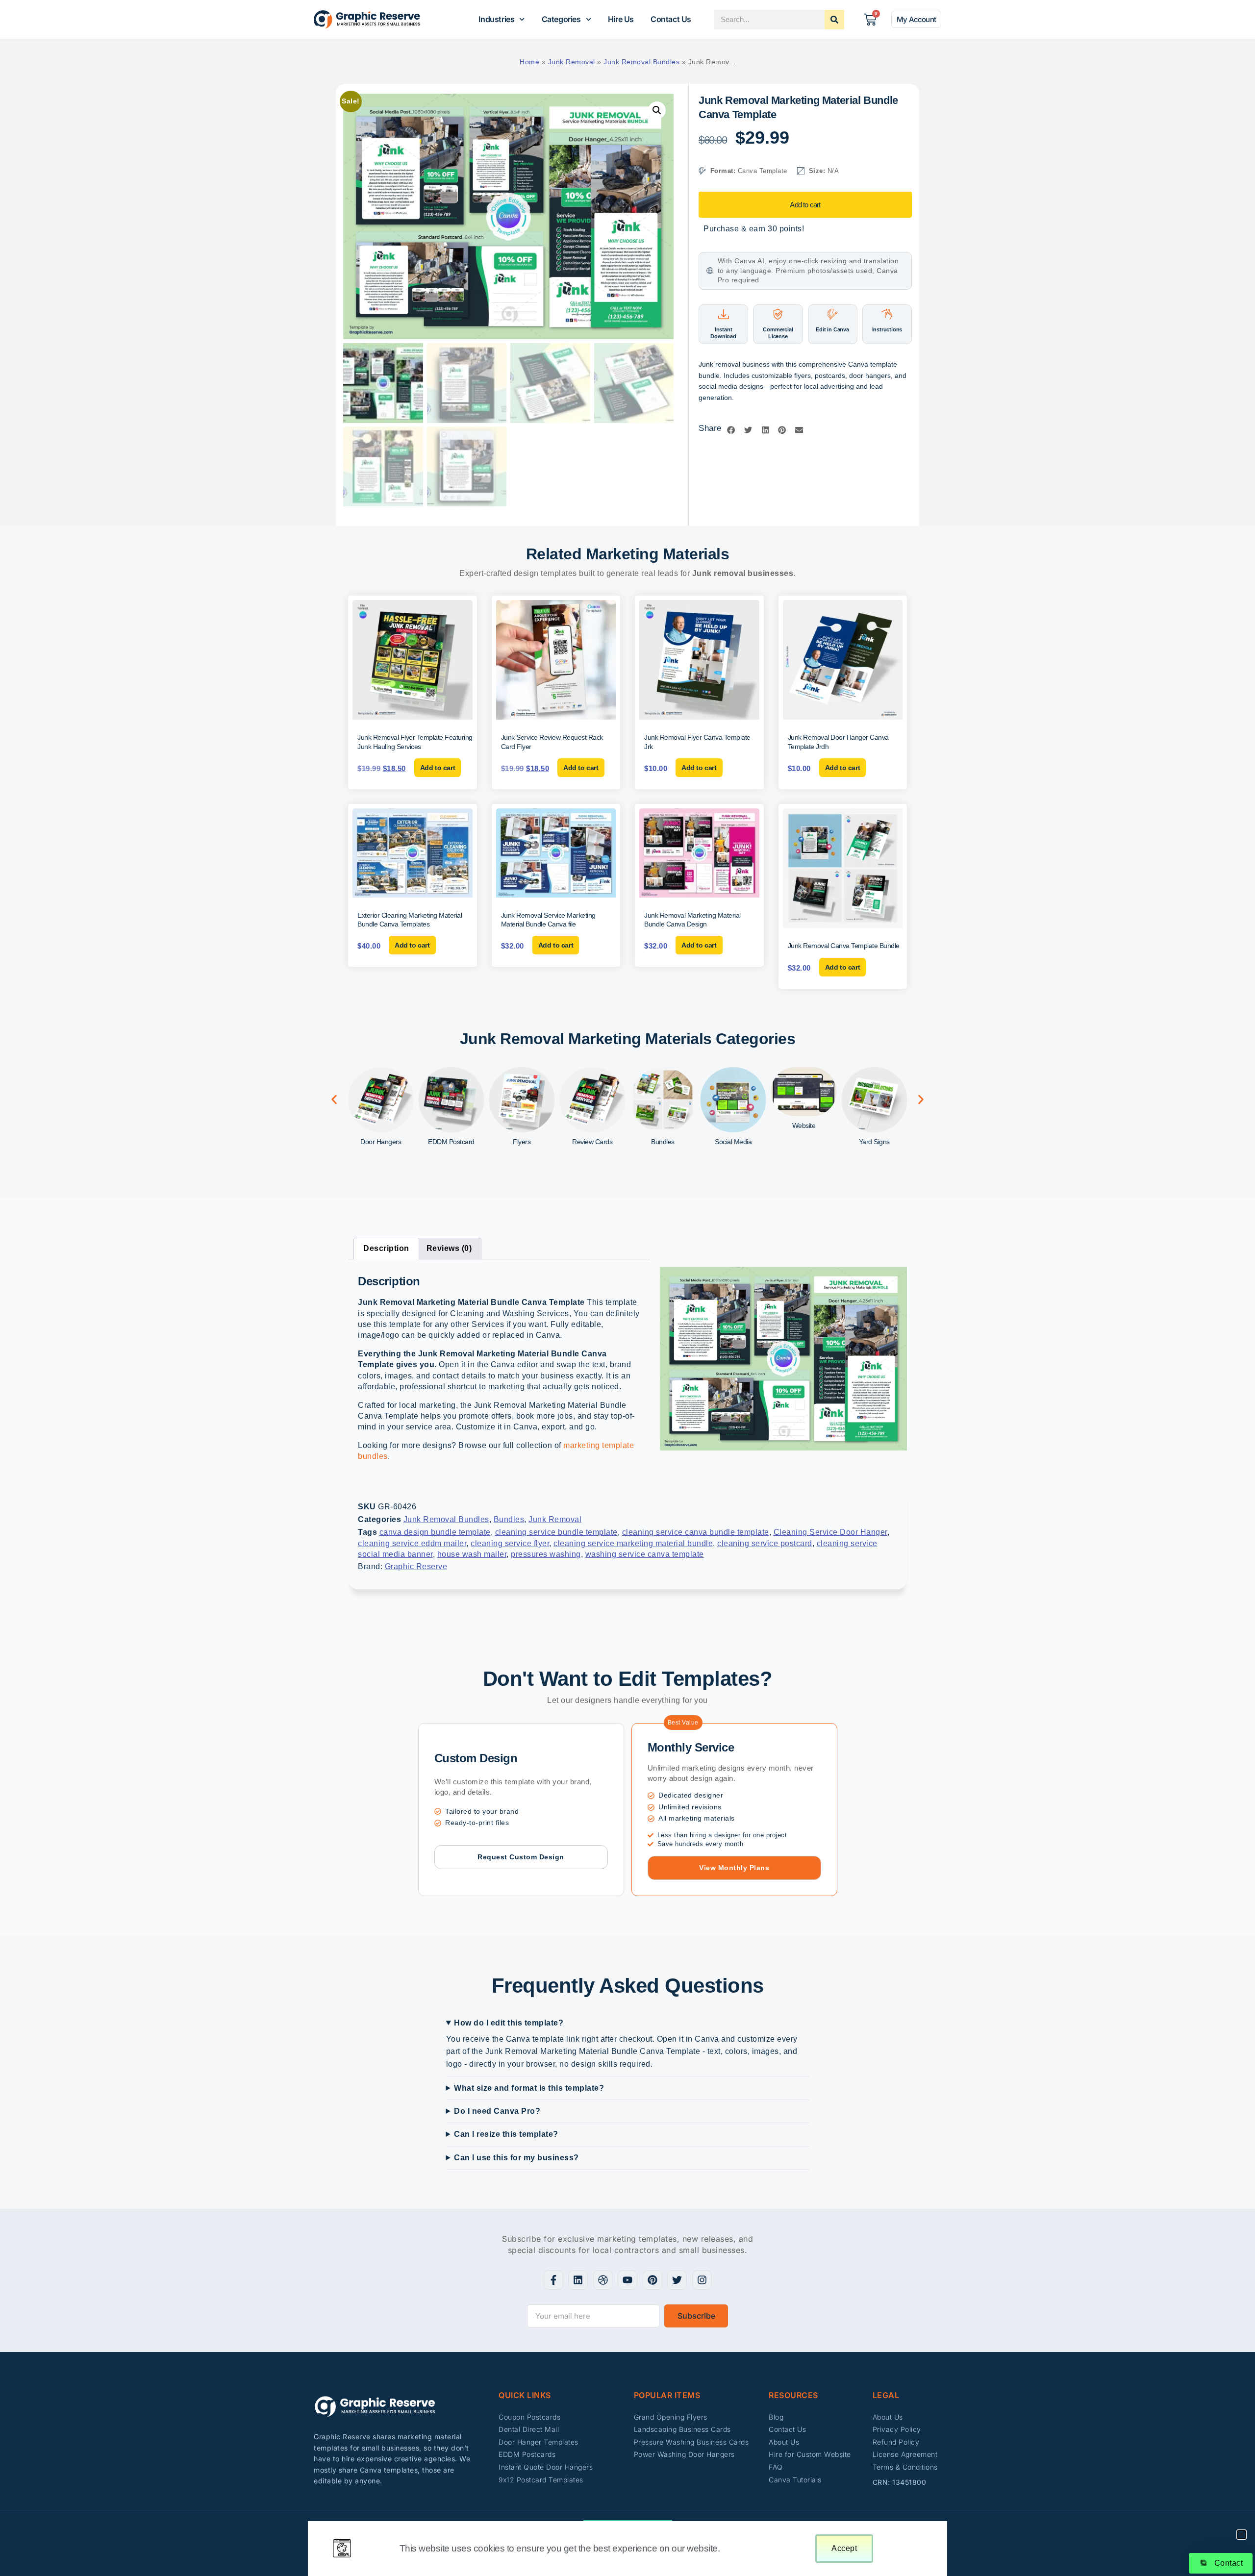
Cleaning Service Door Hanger (830, 1532)
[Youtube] (627, 2280)
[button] (657, 110)
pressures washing (546, 1554)
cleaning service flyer (510, 1543)
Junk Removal (572, 62)
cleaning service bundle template (556, 1532)
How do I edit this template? (509, 2023)
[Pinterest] (653, 2280)
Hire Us (621, 19)
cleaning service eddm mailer (412, 1543)
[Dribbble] (603, 2280)
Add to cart (805, 205)
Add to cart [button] (438, 768)
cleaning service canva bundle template (696, 1532)
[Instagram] (702, 2280)
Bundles (509, 1519)
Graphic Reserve (416, 1566)
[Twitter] (677, 2280)
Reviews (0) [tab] (449, 1248)
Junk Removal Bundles (641, 62)
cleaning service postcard (765, 1543)
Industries (496, 19)
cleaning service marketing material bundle (633, 1543)
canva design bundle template (435, 1532)
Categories (561, 19)
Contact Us (671, 19)
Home (529, 62)
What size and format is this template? (529, 2088)
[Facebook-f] (553, 2280)
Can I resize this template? (506, 2134)
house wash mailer (472, 1554)
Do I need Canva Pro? (497, 2111)
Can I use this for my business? (516, 2158)
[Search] (834, 20)
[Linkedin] (578, 2280)
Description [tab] (386, 1248)
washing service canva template (645, 1554)
